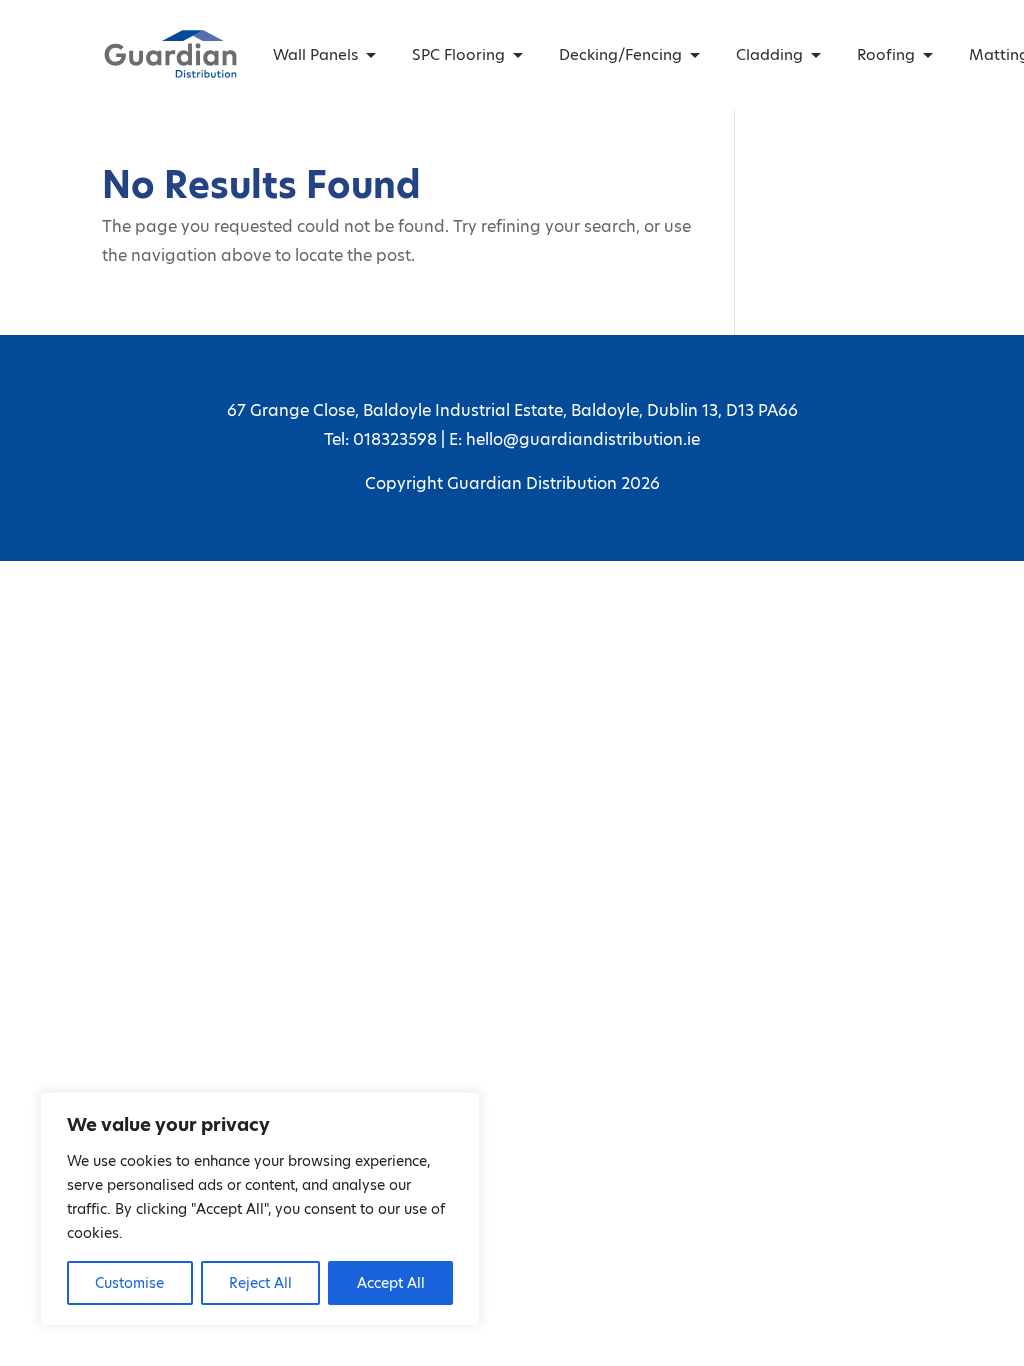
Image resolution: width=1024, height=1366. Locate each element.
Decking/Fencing (620, 54)
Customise (129, 1283)
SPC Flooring (458, 54)
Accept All (391, 1283)
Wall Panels (315, 54)
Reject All (260, 1283)
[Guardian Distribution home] (170, 54)
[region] (260, 1209)
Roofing (886, 54)
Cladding (769, 54)
